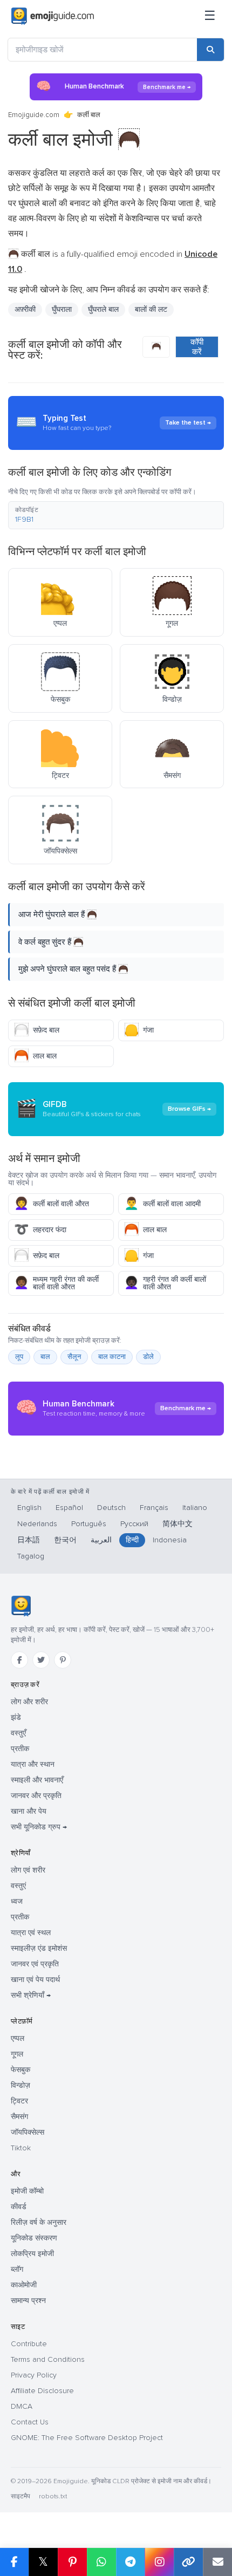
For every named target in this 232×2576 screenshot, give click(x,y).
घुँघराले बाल (103, 309)
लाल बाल (35, 1056)
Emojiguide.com (34, 115)
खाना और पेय (29, 1811)
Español (69, 1508)
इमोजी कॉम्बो (27, 2191)
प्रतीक (20, 1749)
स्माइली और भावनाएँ (37, 1780)
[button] (116, 515)
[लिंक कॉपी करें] (188, 2562)
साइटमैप (21, 2496)
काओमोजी (24, 2285)
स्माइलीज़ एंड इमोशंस (39, 1948)
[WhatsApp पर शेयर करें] (101, 2562)
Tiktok (21, 2148)
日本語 (29, 1540)
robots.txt (53, 2496)
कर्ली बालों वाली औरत (52, 1204)
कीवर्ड (19, 2207)
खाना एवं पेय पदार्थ (35, 1980)
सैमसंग (19, 2117)
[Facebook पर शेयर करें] (14, 2562)
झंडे (16, 1717)
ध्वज (17, 1901)
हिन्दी (132, 1540)
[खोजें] (210, 50)
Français (154, 1508)
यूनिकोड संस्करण (34, 2238)
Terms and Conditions (48, 2359)
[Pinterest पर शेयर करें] (72, 2562)
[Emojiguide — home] (53, 16)
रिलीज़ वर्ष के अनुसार (39, 2222)
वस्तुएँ (18, 1733)
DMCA (22, 2406)
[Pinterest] (63, 1660)
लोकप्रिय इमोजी (32, 2254)
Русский (134, 1524)
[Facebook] (19, 1660)
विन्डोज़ (21, 2085)
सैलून (74, 1357)
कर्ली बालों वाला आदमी (162, 1204)
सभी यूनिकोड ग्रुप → (39, 1827)
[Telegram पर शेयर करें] (131, 2562)
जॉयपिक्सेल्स (28, 2132)
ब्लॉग (17, 2269)
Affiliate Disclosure (42, 2391)
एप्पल (18, 2038)
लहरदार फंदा (40, 1230)
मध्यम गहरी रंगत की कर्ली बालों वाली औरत (56, 1283)
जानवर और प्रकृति (36, 1796)
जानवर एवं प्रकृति (35, 1964)
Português (89, 1524)
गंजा (139, 1030)
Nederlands (37, 1524)
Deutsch (111, 1508)
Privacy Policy (34, 2375)
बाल (45, 1357)
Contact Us (30, 2422)
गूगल (17, 2054)
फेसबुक (21, 2070)
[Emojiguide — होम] (21, 1606)
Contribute (29, 2344)
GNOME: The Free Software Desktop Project (87, 2438)
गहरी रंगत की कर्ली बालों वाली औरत (165, 1283)
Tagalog (31, 1556)
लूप (19, 1357)
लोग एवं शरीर (28, 1870)
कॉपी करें (197, 347)
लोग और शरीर (29, 1702)
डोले (148, 1357)
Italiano (195, 1508)
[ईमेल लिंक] (217, 2562)
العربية (101, 1540)
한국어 (65, 1540)
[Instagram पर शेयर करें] (159, 2562)
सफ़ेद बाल (37, 1030)
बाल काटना (112, 1357)
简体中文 (178, 1524)
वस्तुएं (18, 1886)
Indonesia (170, 1540)
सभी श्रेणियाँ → (31, 1995)
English (29, 1508)
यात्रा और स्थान (33, 1764)
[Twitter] (41, 1660)
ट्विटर (19, 2101)
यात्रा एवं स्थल (31, 1933)
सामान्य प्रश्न (28, 2301)
